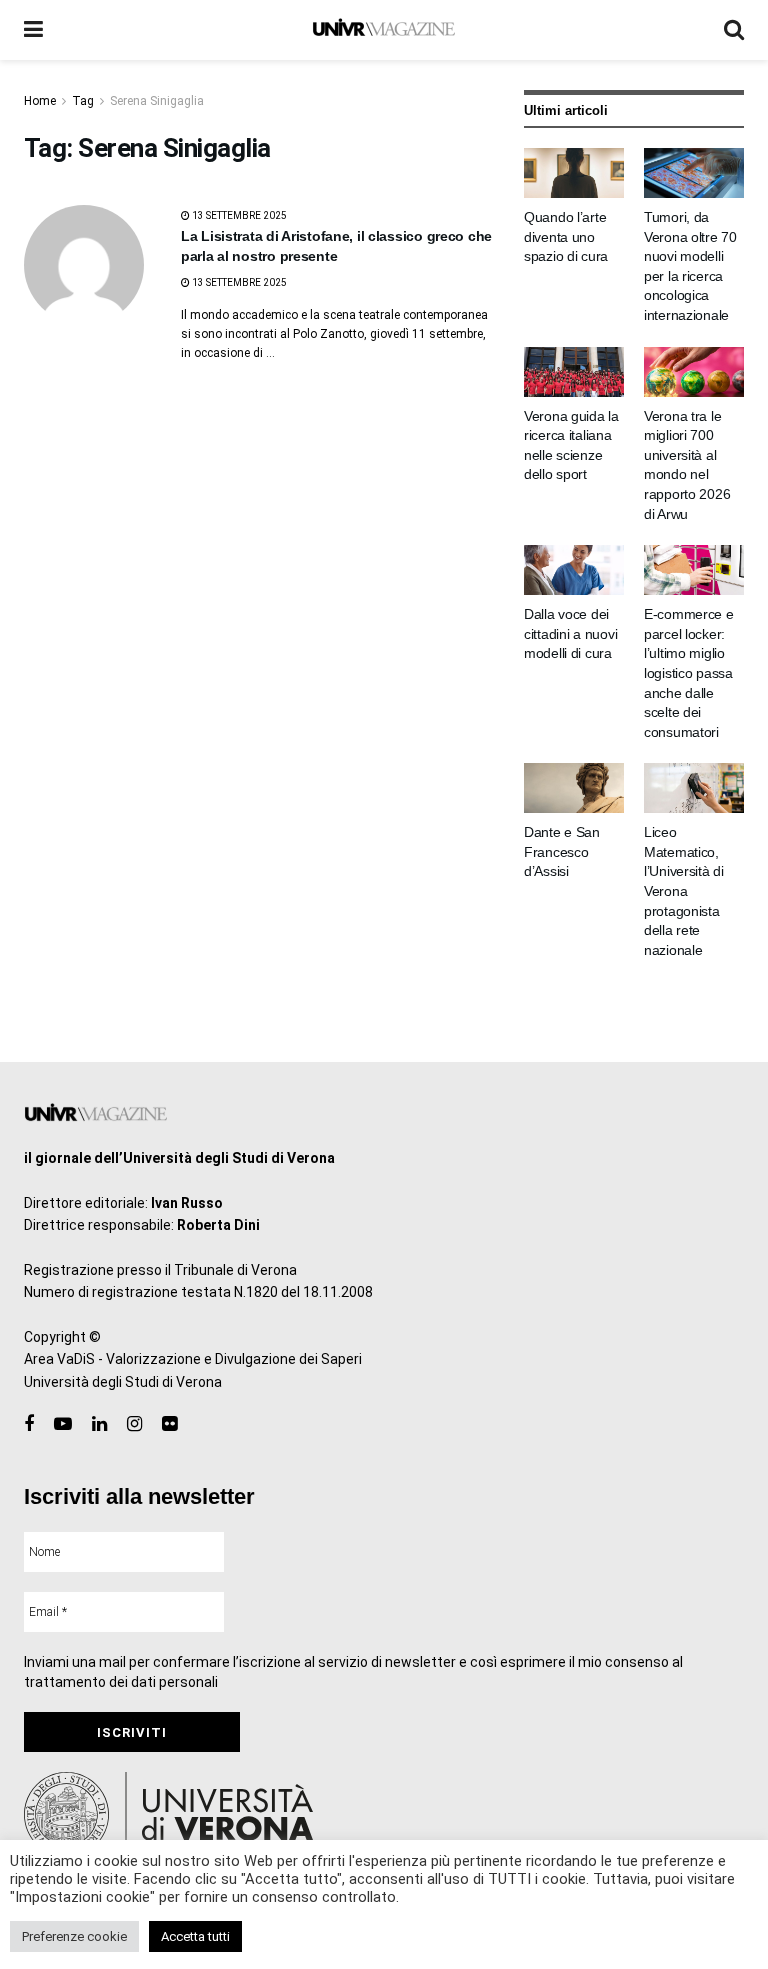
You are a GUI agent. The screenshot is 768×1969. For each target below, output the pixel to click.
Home (40, 101)
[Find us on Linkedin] (99, 1424)
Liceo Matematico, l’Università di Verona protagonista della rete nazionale (684, 891)
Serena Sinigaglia (157, 101)
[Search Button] (734, 30)
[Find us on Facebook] (29, 1424)
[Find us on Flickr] (169, 1424)
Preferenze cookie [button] (74, 1936)
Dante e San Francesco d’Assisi (562, 851)
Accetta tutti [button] (195, 1936)
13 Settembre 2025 (238, 215)
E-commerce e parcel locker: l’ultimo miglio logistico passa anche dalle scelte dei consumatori (689, 673)
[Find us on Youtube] (63, 1424)
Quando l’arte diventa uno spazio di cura (566, 236)
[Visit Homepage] (383, 30)
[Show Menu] (33, 30)
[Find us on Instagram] (134, 1424)
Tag (83, 101)
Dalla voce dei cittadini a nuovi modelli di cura (570, 633)
